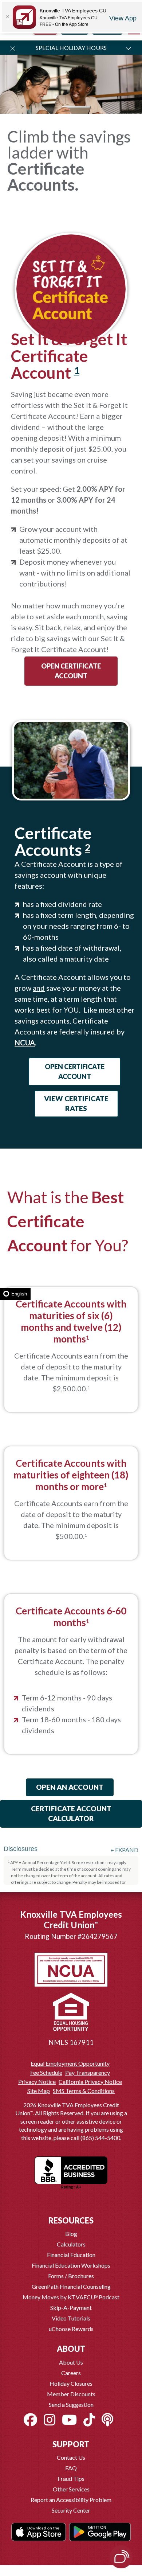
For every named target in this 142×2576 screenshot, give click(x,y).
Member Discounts (71, 2394)
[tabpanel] (71, 131)
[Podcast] (107, 2420)
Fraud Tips (71, 2478)
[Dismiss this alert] (13, 48)
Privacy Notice (37, 2082)
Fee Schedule (46, 2073)
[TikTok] (89, 2420)
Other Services (71, 2489)
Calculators (71, 2244)
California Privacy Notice (90, 2082)
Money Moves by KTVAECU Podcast (71, 2297)
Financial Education (71, 2255)
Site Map (39, 2091)
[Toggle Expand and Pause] (128, 48)
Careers (71, 2373)
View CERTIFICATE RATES (76, 1103)
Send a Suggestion (71, 2404)
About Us (71, 2362)
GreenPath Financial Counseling (71, 2286)
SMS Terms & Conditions (84, 2091)
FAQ (71, 2468)
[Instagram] (50, 2420)
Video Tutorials (71, 2318)
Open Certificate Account (71, 671)
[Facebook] (30, 2420)
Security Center (71, 2510)
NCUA (25, 1043)
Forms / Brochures (71, 2276)
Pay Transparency (88, 2073)
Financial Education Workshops (71, 2265)
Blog (71, 2234)
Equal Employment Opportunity (70, 2063)
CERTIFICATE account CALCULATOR (71, 1813)
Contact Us (71, 2457)
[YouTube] (69, 2420)
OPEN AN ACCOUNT (70, 1787)
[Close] (7, 17)
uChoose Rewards (71, 2329)
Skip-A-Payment (71, 2308)
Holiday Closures (71, 2383)
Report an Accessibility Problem (71, 2500)
